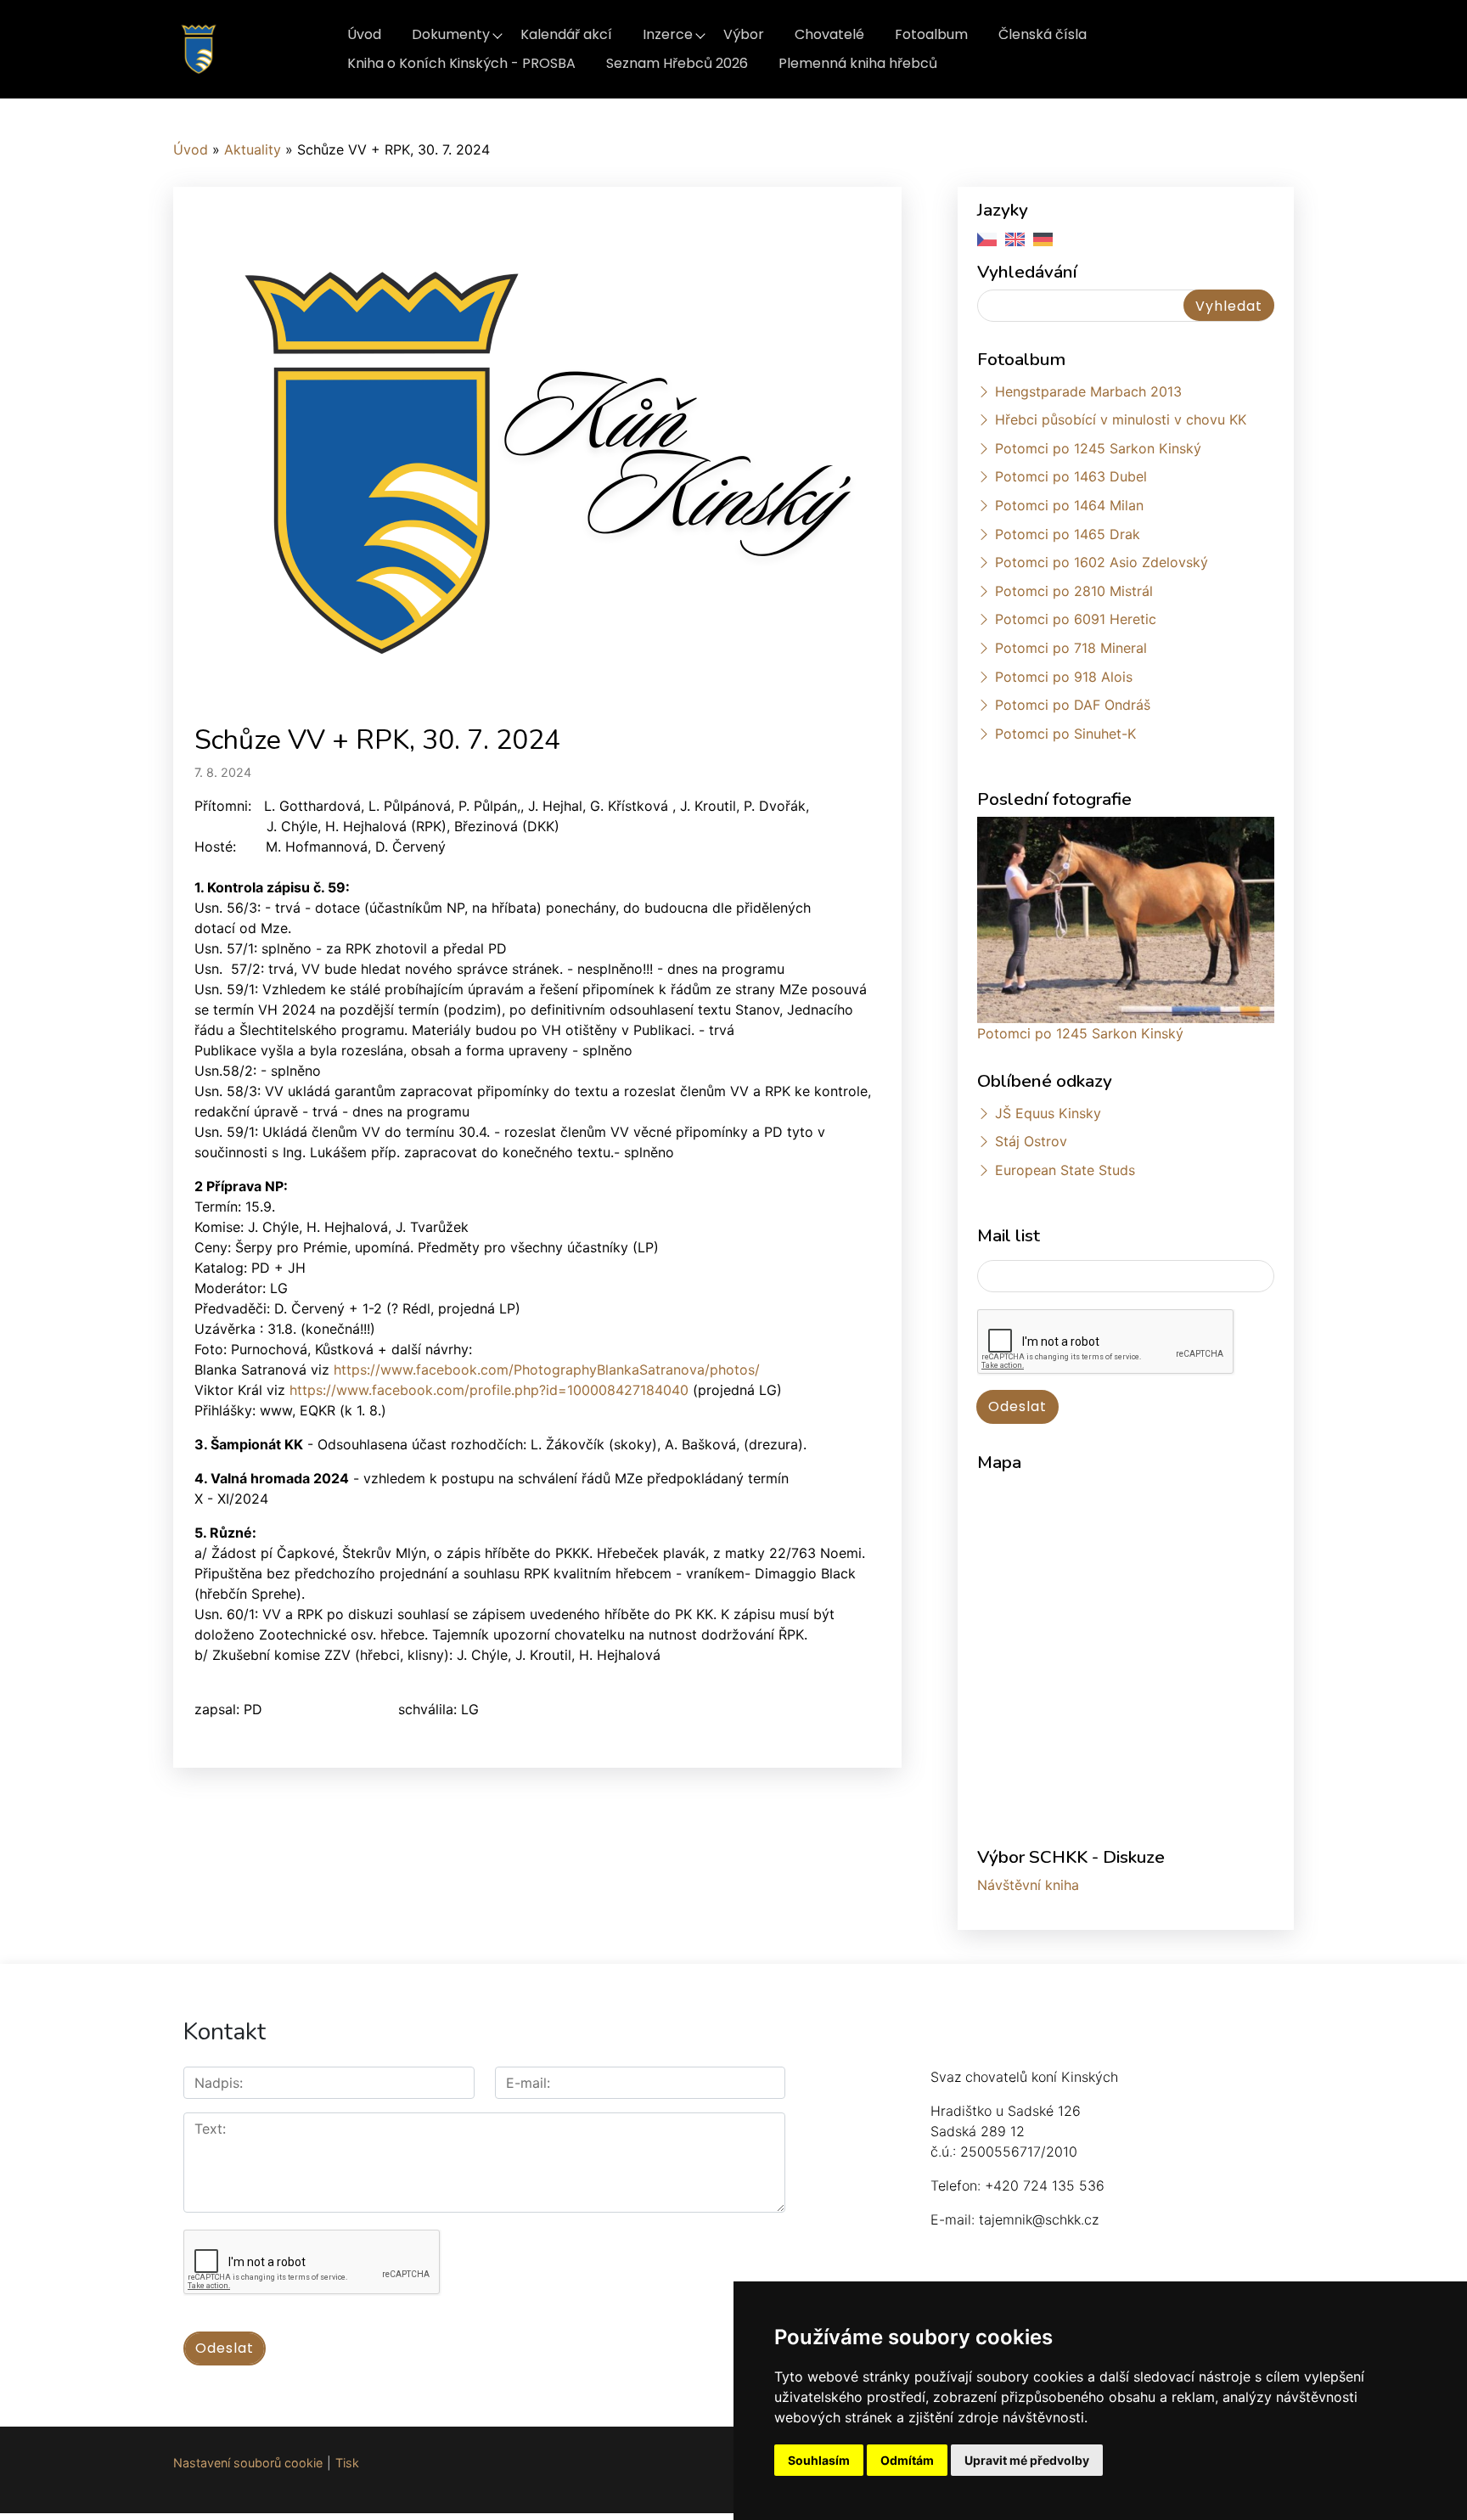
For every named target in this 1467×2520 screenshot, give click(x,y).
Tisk (347, 2463)
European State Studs (1065, 1170)
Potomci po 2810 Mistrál (1074, 591)
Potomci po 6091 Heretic (1076, 619)
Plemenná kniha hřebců (858, 63)
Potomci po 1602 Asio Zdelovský (1102, 562)
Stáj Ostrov (1031, 1141)
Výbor (744, 34)
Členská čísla (1043, 34)
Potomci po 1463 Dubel (1071, 476)
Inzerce (668, 34)
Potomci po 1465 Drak (1068, 534)
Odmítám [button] (907, 2460)
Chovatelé (829, 34)
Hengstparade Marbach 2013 (1088, 391)
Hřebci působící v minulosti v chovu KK (1121, 419)
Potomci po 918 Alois (1064, 677)
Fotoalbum (931, 34)
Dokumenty (451, 34)
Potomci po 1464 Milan (1069, 505)
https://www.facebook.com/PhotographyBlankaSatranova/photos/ (547, 1370)
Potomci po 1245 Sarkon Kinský (1098, 448)
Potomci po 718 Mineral (1071, 648)
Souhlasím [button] (819, 2460)
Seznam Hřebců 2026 (677, 63)
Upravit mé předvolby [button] (1027, 2460)
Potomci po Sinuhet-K (1065, 734)
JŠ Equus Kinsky (1048, 1113)
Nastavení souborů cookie (248, 2463)
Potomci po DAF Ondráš (1073, 705)
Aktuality (253, 149)
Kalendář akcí (566, 34)
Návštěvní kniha (1028, 1885)
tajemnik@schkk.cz (1039, 2219)
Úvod (364, 34)
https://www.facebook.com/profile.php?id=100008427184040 (489, 1390)
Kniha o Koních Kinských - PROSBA (461, 63)
